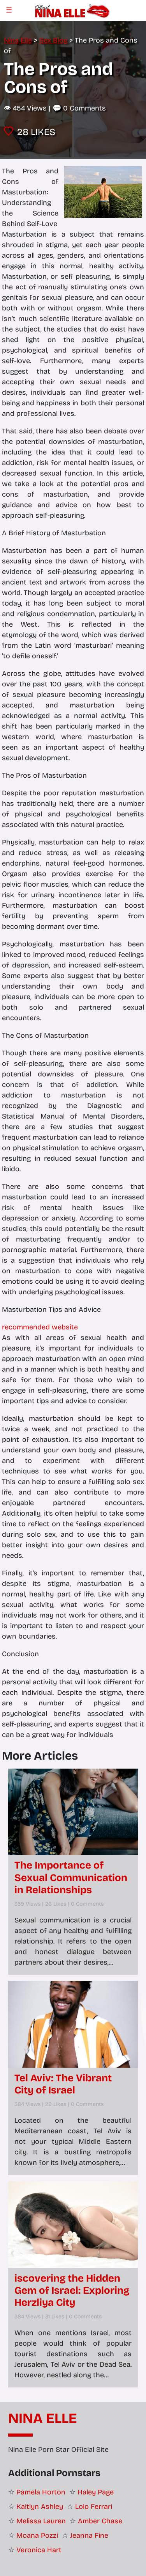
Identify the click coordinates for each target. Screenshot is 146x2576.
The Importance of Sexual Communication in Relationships (71, 1877)
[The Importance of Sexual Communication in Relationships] (73, 1812)
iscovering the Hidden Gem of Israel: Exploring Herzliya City (72, 2290)
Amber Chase (100, 2521)
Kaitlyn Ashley (40, 2507)
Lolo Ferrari (94, 2507)
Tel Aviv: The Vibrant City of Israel (63, 2084)
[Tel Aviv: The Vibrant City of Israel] (73, 2024)
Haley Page (96, 2492)
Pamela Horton (41, 2492)
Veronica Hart (39, 2550)
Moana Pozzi (37, 2535)
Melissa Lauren (41, 2521)
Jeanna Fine (89, 2535)
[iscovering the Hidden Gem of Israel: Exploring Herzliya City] (73, 2225)
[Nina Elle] (73, 10)
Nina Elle (43, 2419)
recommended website (40, 1327)
